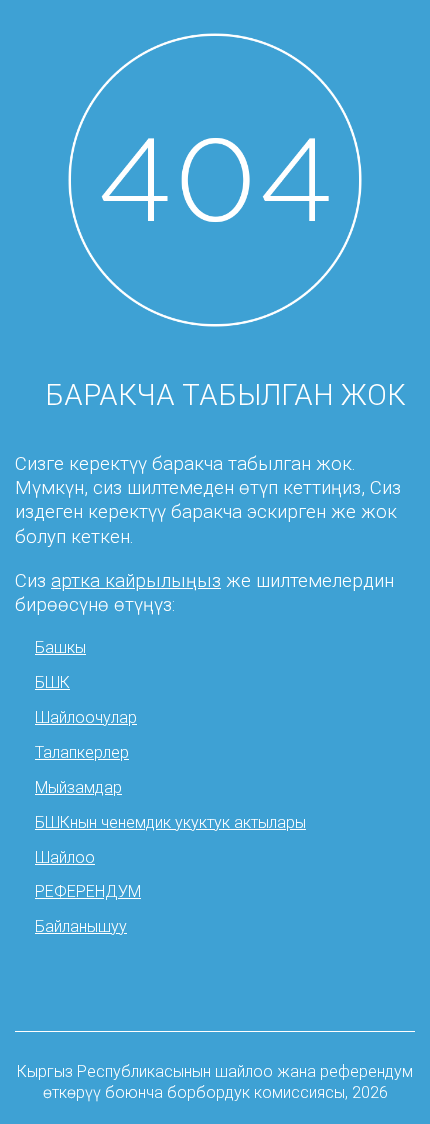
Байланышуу (81, 926)
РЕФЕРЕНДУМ (88, 891)
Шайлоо (65, 857)
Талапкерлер (82, 752)
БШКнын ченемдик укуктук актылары (170, 822)
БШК (52, 682)
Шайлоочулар (86, 717)
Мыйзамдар (78, 787)
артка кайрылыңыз (136, 581)
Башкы (60, 647)
